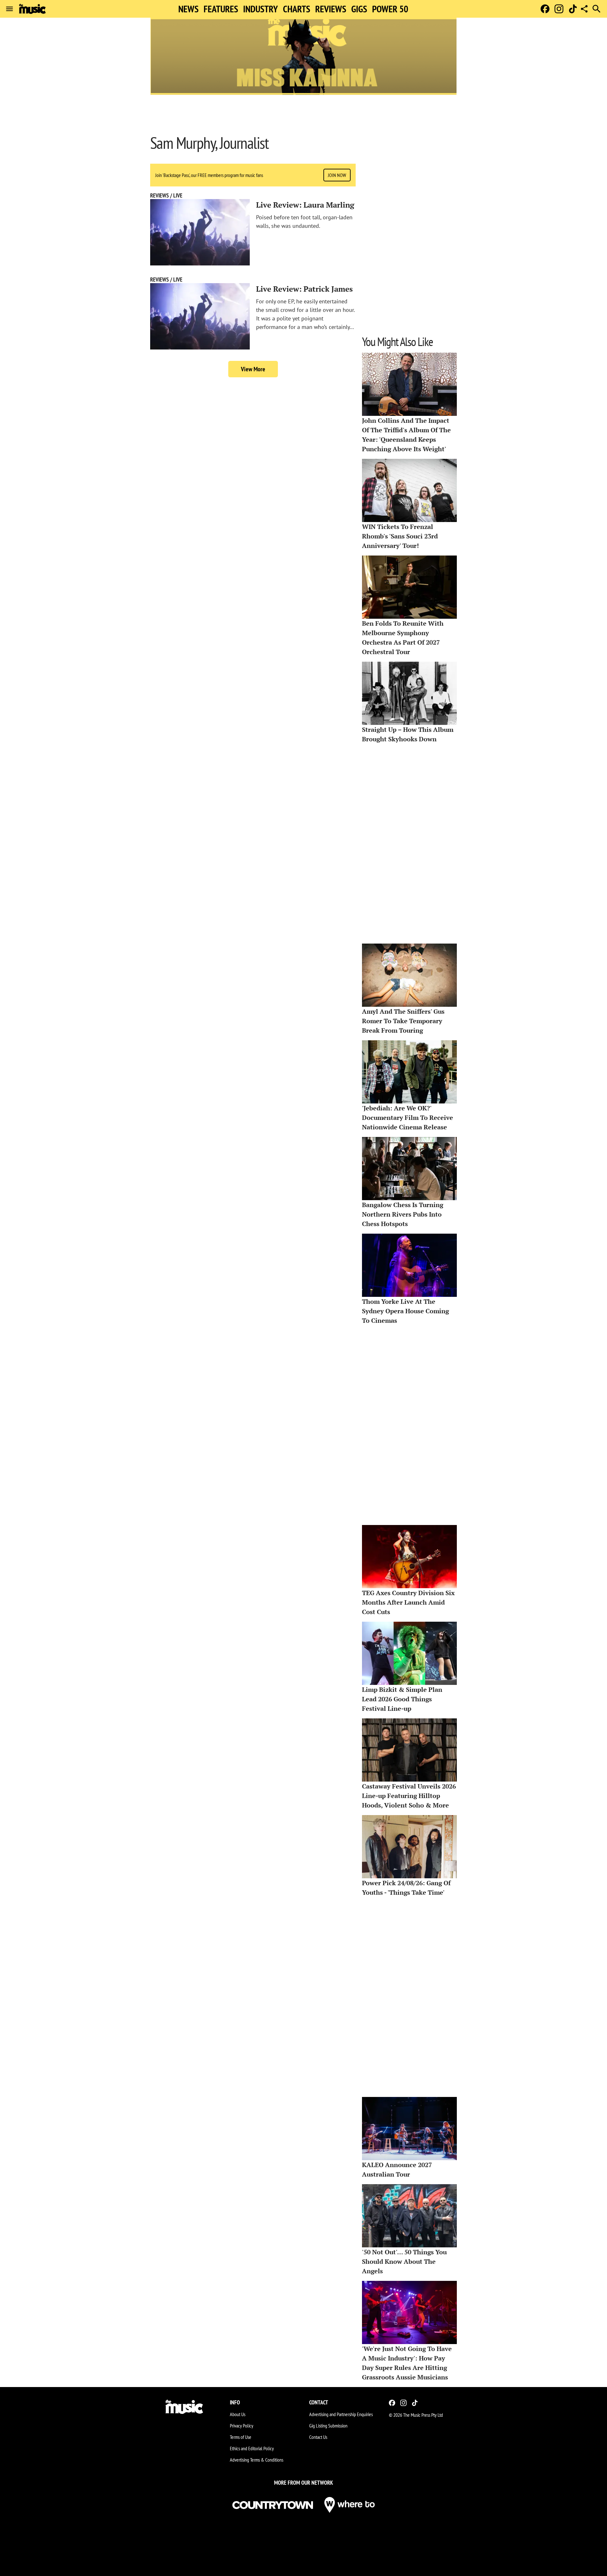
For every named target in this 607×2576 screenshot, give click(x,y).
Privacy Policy (242, 2426)
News (188, 9)
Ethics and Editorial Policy (252, 2448)
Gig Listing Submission (328, 2426)
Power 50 (390, 9)
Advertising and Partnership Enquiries (341, 2414)
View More (253, 369)
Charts (297, 9)
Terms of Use (241, 2437)
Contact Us (318, 2437)
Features (221, 9)
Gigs (359, 9)
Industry (261, 9)
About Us (238, 2414)
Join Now (337, 175)
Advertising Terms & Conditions (257, 2460)
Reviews (331, 9)
